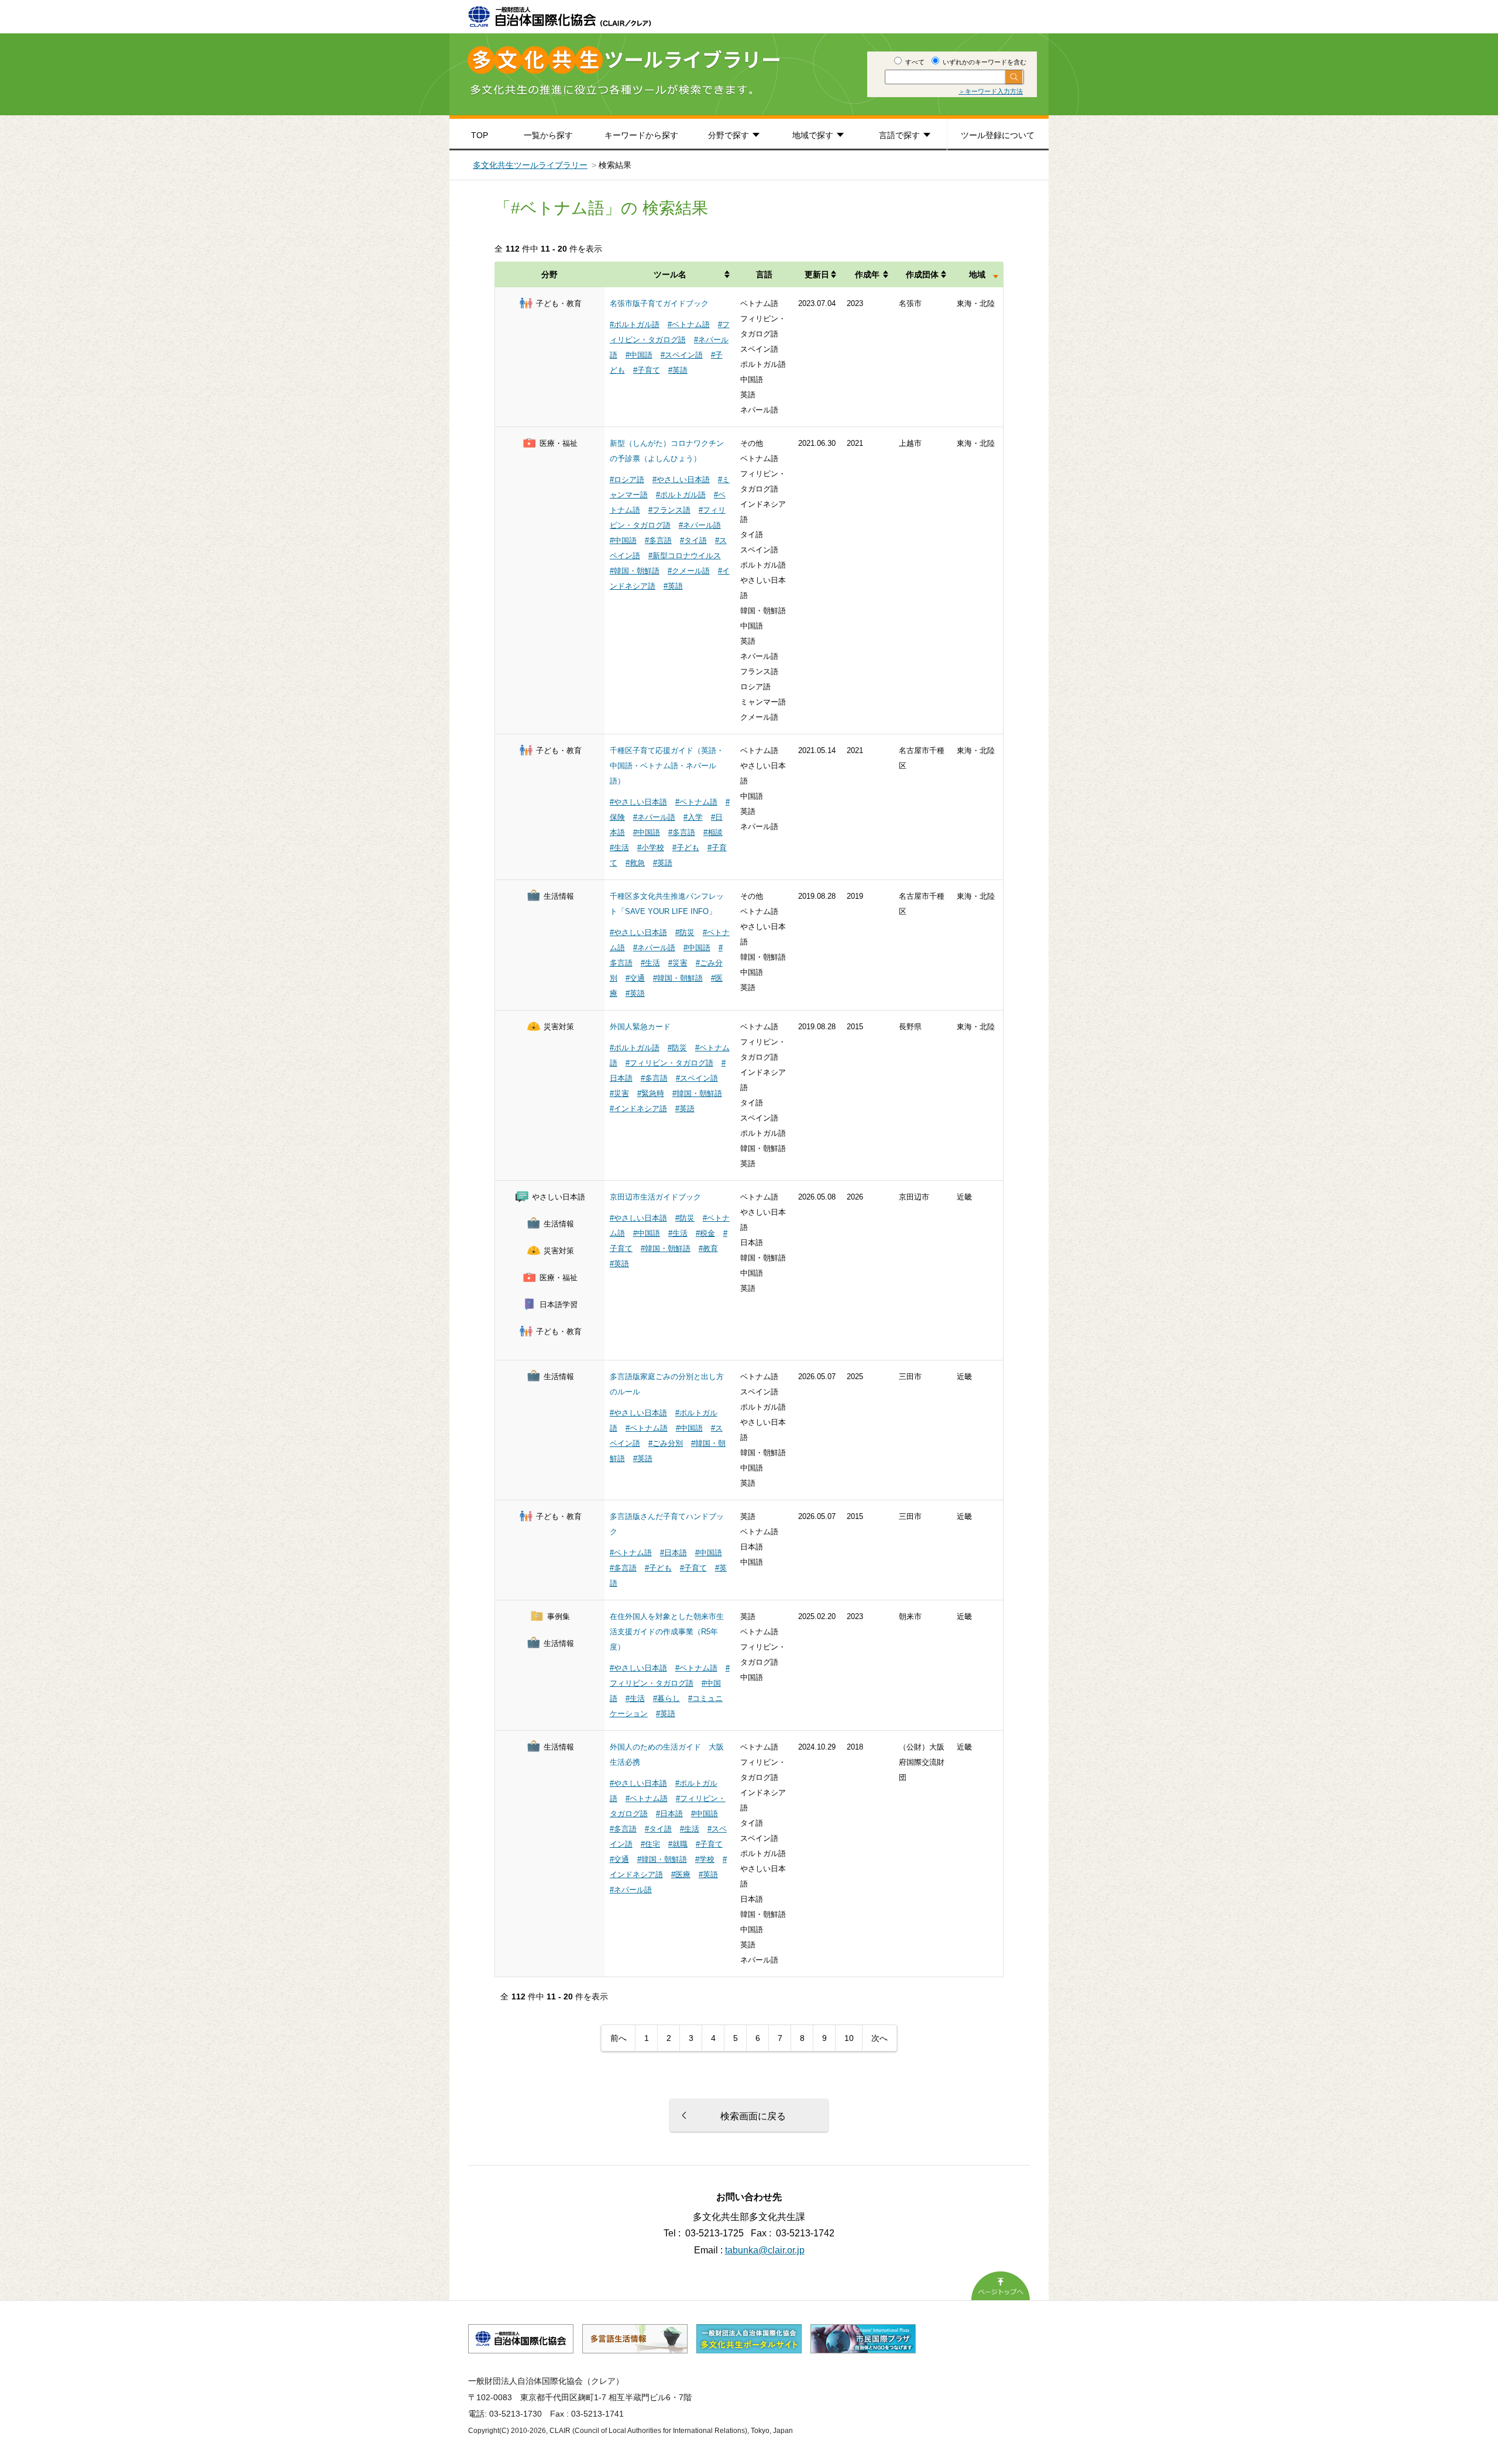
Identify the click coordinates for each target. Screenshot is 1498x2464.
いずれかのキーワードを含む (984, 62)
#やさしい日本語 (681, 480)
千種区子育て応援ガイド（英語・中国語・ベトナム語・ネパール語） (667, 766)
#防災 (685, 932)
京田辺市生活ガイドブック (655, 1197)
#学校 (705, 1859)
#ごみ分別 (666, 1443)
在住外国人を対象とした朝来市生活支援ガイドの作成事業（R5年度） (667, 1632)
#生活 (619, 848)
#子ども (686, 848)
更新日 (817, 274)
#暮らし (666, 1698)
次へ (879, 2038)
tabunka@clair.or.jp (765, 2250)
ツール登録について (998, 135)
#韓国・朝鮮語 (635, 571)
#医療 (681, 1874)
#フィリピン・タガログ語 (669, 1063)
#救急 (635, 863)
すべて (914, 62)
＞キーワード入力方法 (991, 91)
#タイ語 (693, 540)
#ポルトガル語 (635, 324)
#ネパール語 (700, 525)
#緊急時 (651, 1093)
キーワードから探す (641, 135)
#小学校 (651, 848)
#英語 (678, 370)
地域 (977, 274)
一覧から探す (548, 135)
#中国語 (639, 355)
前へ (619, 2038)
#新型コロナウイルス (685, 556)
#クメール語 (689, 571)
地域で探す (813, 135)
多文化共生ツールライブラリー (530, 165)
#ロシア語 (627, 480)
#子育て (647, 370)
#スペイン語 (682, 355)
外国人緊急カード (640, 1027)
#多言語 (658, 540)
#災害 (678, 963)
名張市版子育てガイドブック (659, 303)
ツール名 (670, 274)
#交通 (635, 978)
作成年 (867, 274)
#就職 (678, 1844)
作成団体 (922, 274)
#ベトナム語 (689, 324)
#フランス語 (669, 510)
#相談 (713, 832)
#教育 (708, 1248)
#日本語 (674, 1553)
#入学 (693, 817)
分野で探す (729, 135)
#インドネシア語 (638, 1109)
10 (849, 2038)
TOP (480, 135)
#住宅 (650, 1844)
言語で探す (899, 135)
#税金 (705, 1233)
